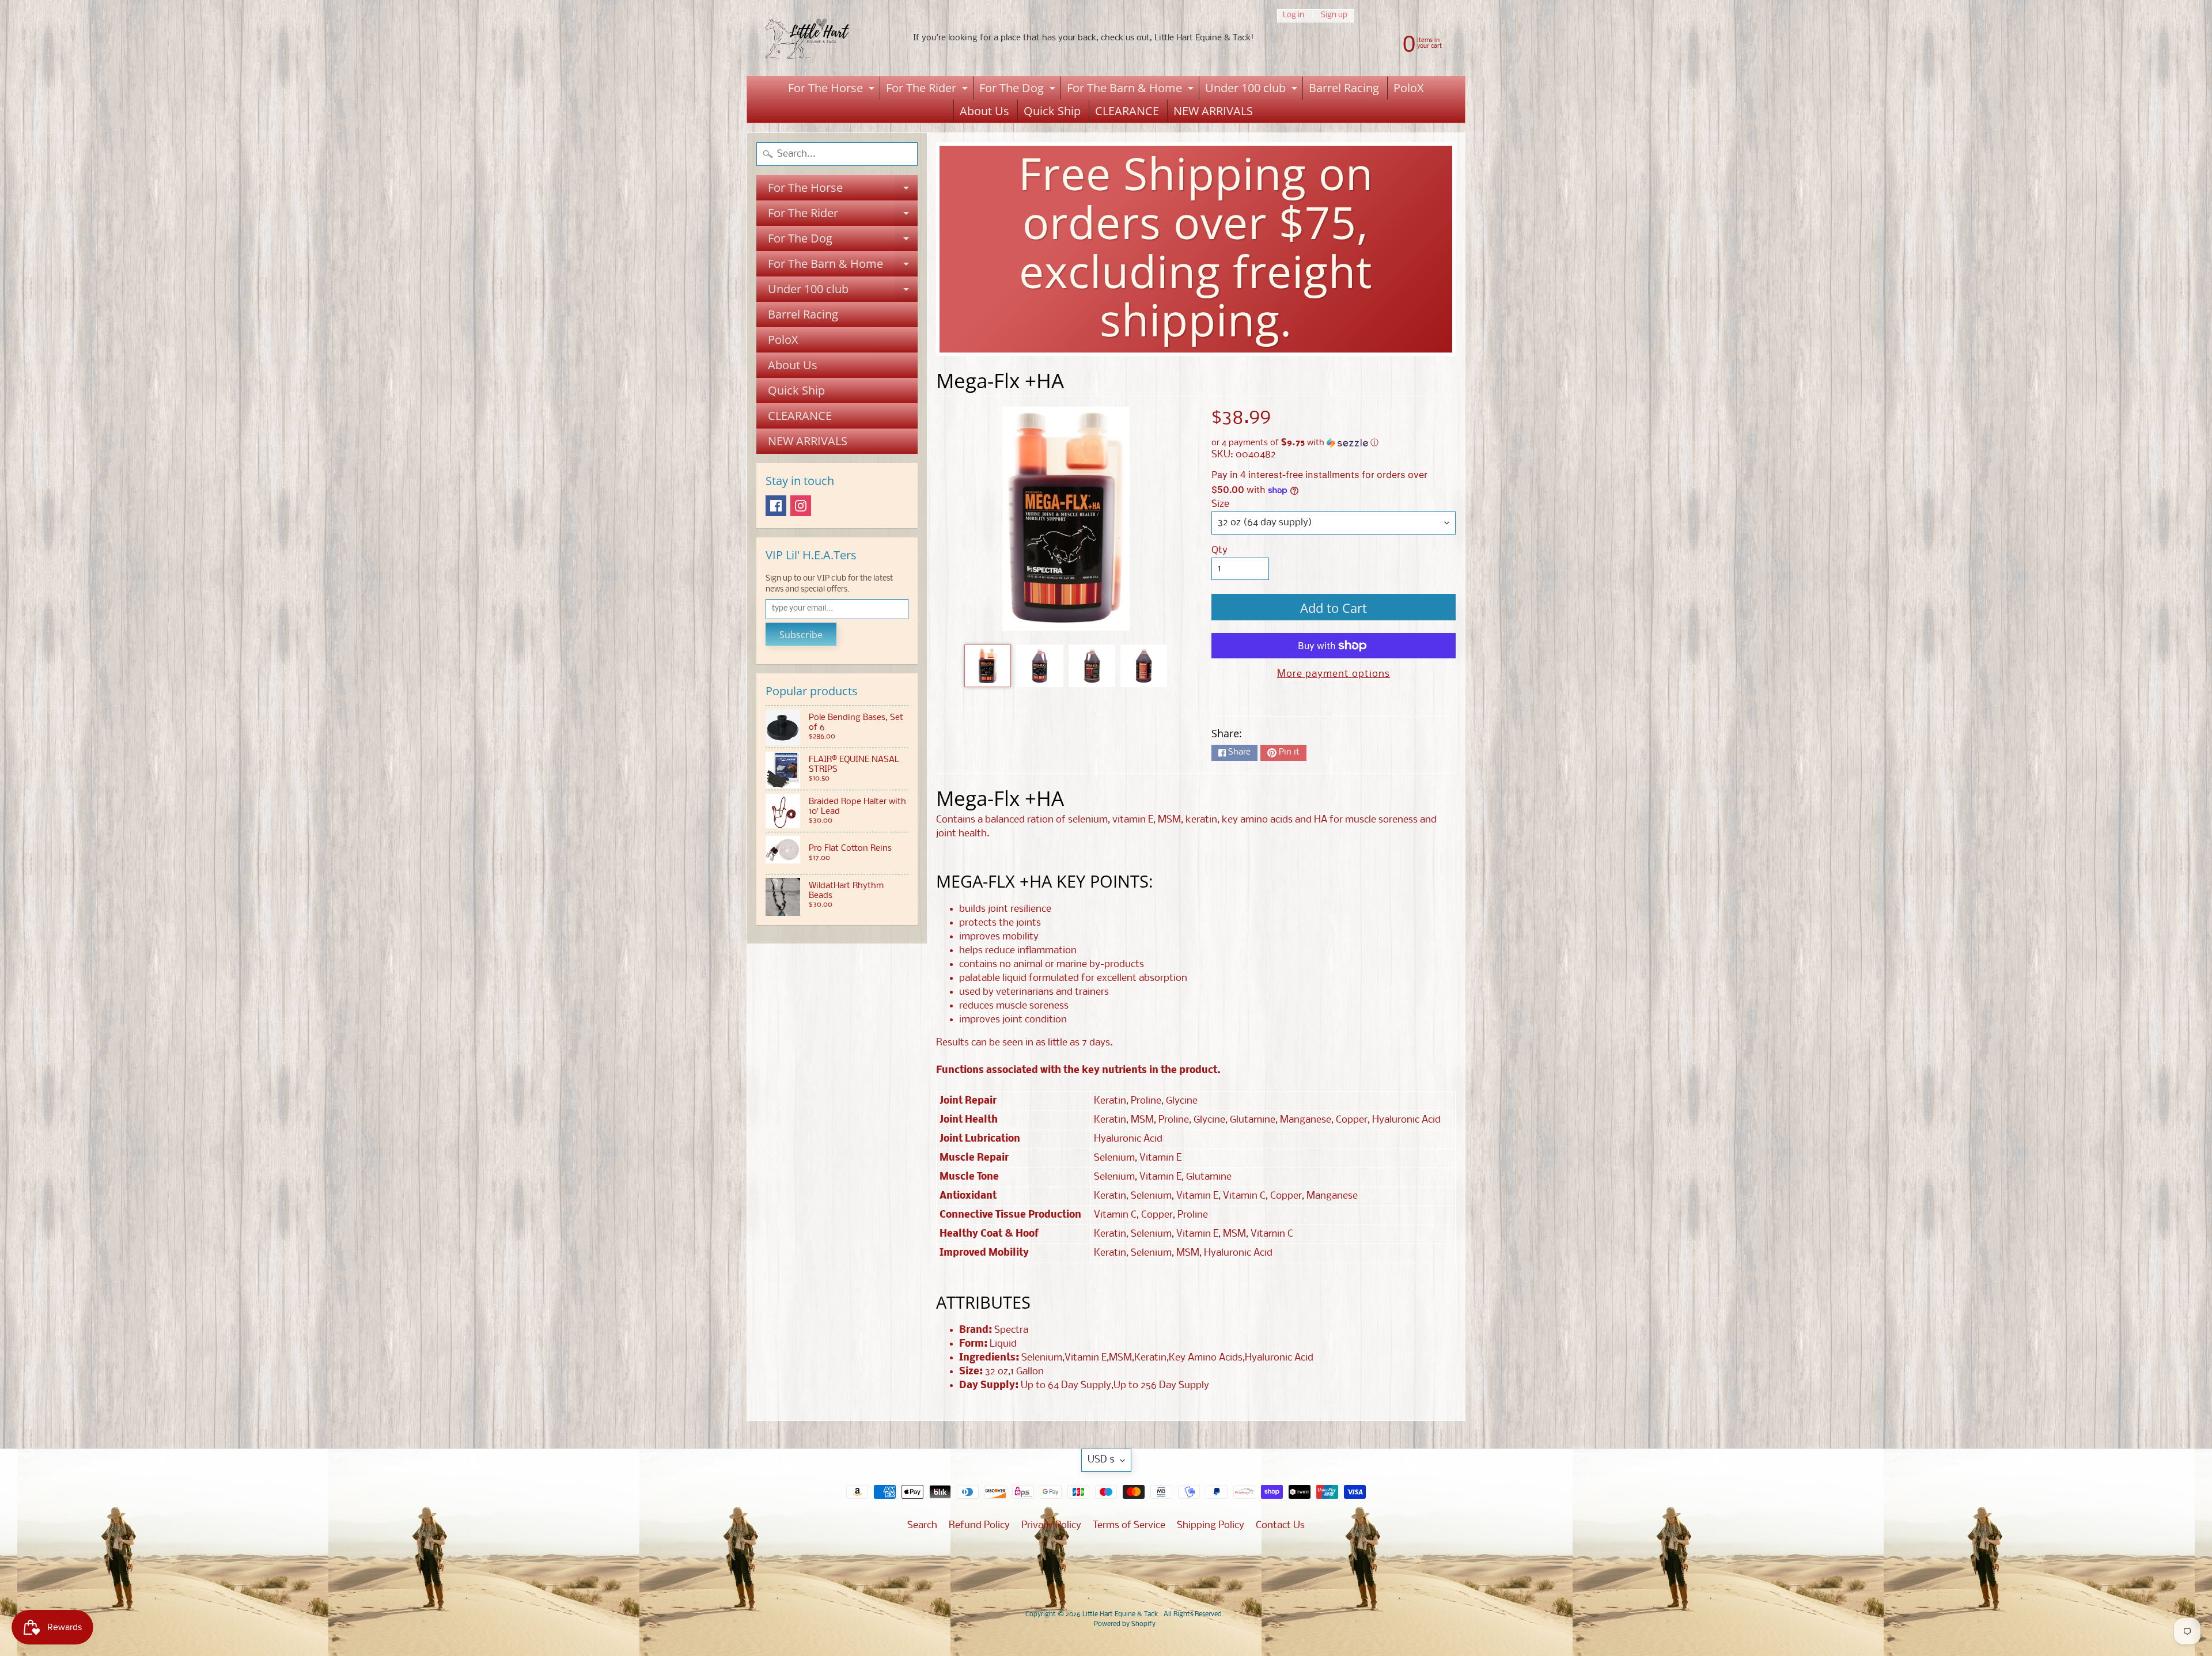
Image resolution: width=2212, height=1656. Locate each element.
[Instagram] (801, 506)
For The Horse (833, 90)
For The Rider (928, 90)
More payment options (1334, 674)
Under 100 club (1253, 90)
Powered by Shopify (1125, 1624)
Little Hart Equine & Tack (1121, 1615)
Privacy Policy (1051, 1526)
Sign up (1334, 16)
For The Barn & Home (1132, 90)
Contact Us (1280, 1526)
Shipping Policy (1211, 1526)
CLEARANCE (1127, 111)
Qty (1219, 550)
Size (1220, 504)
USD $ (1101, 1460)
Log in (1294, 16)
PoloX (1409, 88)
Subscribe (801, 635)
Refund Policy (979, 1526)
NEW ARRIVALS (1213, 111)
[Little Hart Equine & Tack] (819, 38)
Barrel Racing (1344, 88)
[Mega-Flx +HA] (988, 666)
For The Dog (1019, 90)
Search (922, 1526)
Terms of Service (1129, 1526)
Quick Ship (1052, 111)
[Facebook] (776, 506)
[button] (1334, 443)
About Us (984, 111)
